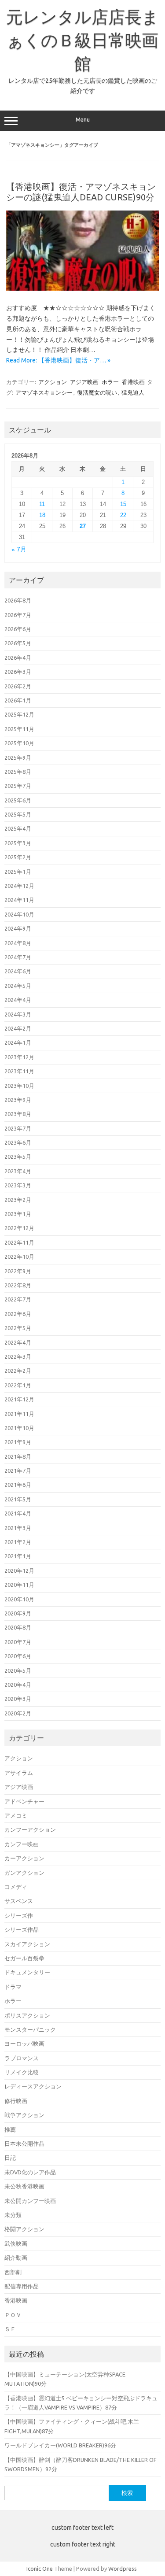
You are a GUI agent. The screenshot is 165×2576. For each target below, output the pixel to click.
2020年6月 (18, 1656)
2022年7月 (18, 1299)
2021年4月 (18, 1513)
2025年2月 (18, 857)
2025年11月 (19, 729)
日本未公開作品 (24, 2144)
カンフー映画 (22, 1844)
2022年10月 (19, 1257)
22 (123, 515)
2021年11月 (19, 1414)
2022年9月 (18, 1271)
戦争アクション (24, 2115)
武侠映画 (16, 2243)
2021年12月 (19, 1399)
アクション (53, 382)
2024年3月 (18, 1014)
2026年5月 (18, 643)
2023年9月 (18, 1100)
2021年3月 (18, 1528)
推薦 (10, 2129)
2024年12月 (19, 886)
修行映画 (16, 2101)
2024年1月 (18, 1042)
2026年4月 (18, 658)
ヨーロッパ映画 (24, 2044)
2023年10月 (19, 1086)
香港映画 (133, 382)
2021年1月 (18, 1556)
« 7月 (19, 549)
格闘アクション (24, 2229)
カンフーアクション (30, 1829)
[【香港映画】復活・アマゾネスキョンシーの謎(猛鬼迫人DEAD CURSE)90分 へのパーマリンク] (82, 288)
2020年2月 (18, 1713)
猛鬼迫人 (133, 392)
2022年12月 (19, 1228)
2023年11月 (19, 1071)
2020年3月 (18, 1699)
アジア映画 (84, 382)
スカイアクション (27, 1944)
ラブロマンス (22, 2058)
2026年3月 (18, 672)
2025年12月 (19, 714)
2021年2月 (18, 1542)
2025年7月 (18, 786)
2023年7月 (18, 1128)
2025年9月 (18, 758)
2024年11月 (19, 900)
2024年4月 (18, 1000)
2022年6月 (18, 1314)
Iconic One (40, 2569)
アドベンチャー (24, 1801)
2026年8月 (18, 600)
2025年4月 (18, 828)
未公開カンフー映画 (30, 2201)
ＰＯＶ (13, 2315)
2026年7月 (18, 615)
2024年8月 (18, 943)
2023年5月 (18, 1157)
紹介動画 (16, 2258)
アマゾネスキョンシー (44, 392)
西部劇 (13, 2272)
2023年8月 (18, 1114)
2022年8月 (18, 1285)
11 (42, 504)
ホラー (110, 382)
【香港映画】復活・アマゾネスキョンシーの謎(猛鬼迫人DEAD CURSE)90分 (81, 192)
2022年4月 (18, 1342)
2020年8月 (18, 1627)
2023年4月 (18, 1171)
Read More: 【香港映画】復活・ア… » (58, 360)
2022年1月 (18, 1385)
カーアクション (24, 1858)
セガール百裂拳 (24, 1958)
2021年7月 (18, 1471)
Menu (83, 120)
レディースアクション (33, 2086)
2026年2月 (18, 686)
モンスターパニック (30, 2029)
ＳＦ (10, 2329)
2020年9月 (18, 1613)
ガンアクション (24, 1873)
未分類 (13, 2215)
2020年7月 (18, 1642)
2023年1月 (18, 1214)
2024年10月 (19, 914)
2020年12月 (19, 1571)
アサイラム (19, 1773)
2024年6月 (18, 971)
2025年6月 (18, 800)
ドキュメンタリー (27, 1972)
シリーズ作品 (22, 1929)
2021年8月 (18, 1456)
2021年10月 (19, 1428)
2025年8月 (18, 772)
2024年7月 (18, 957)
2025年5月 (18, 814)
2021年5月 (18, 1499)
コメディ (16, 1887)
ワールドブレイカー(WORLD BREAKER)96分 (60, 2445)
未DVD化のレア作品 (30, 2172)
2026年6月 (18, 629)
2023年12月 (19, 1057)
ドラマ (13, 1987)
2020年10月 (19, 1599)
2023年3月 (18, 1185)
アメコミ (16, 1815)
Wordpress (123, 2569)
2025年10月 (19, 743)
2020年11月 (19, 1585)
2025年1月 (18, 872)
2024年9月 (18, 928)
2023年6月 (18, 1142)
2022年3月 (18, 1356)
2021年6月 (18, 1485)
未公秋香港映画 (24, 2186)
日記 (10, 2158)
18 (42, 515)
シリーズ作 (19, 1915)
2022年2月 (18, 1371)
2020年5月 (18, 1671)
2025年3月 (18, 843)
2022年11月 (19, 1242)
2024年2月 (18, 1028)
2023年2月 (18, 1200)
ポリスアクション (27, 2015)
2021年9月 (18, 1442)
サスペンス (19, 1901)
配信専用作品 (22, 2286)
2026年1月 (18, 700)
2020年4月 (18, 1685)
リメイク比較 (22, 2072)
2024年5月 (18, 986)
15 (123, 504)
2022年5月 (18, 1328)
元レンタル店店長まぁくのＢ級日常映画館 (82, 40)
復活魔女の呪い (97, 392)
